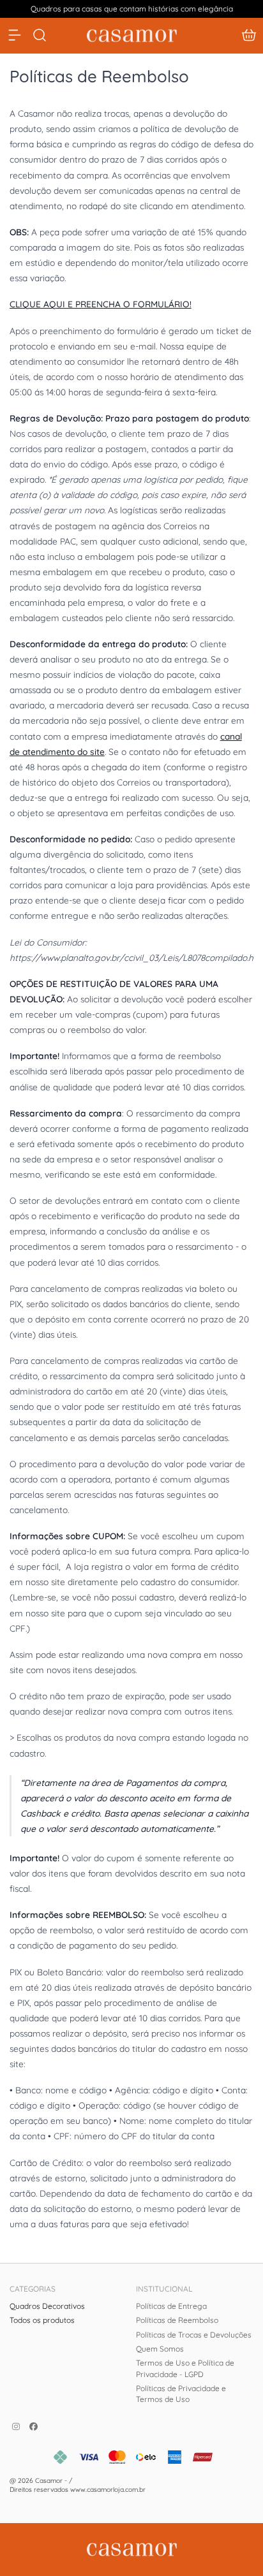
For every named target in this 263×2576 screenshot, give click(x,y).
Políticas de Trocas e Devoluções (194, 2335)
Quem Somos (160, 2349)
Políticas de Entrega (171, 2306)
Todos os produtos (42, 2320)
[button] (249, 35)
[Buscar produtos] (40, 35)
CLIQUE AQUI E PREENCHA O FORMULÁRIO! (101, 304)
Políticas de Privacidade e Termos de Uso (181, 2394)
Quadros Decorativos (47, 2306)
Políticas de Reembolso (177, 2320)
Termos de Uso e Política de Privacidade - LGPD (185, 2368)
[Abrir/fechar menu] (15, 35)
